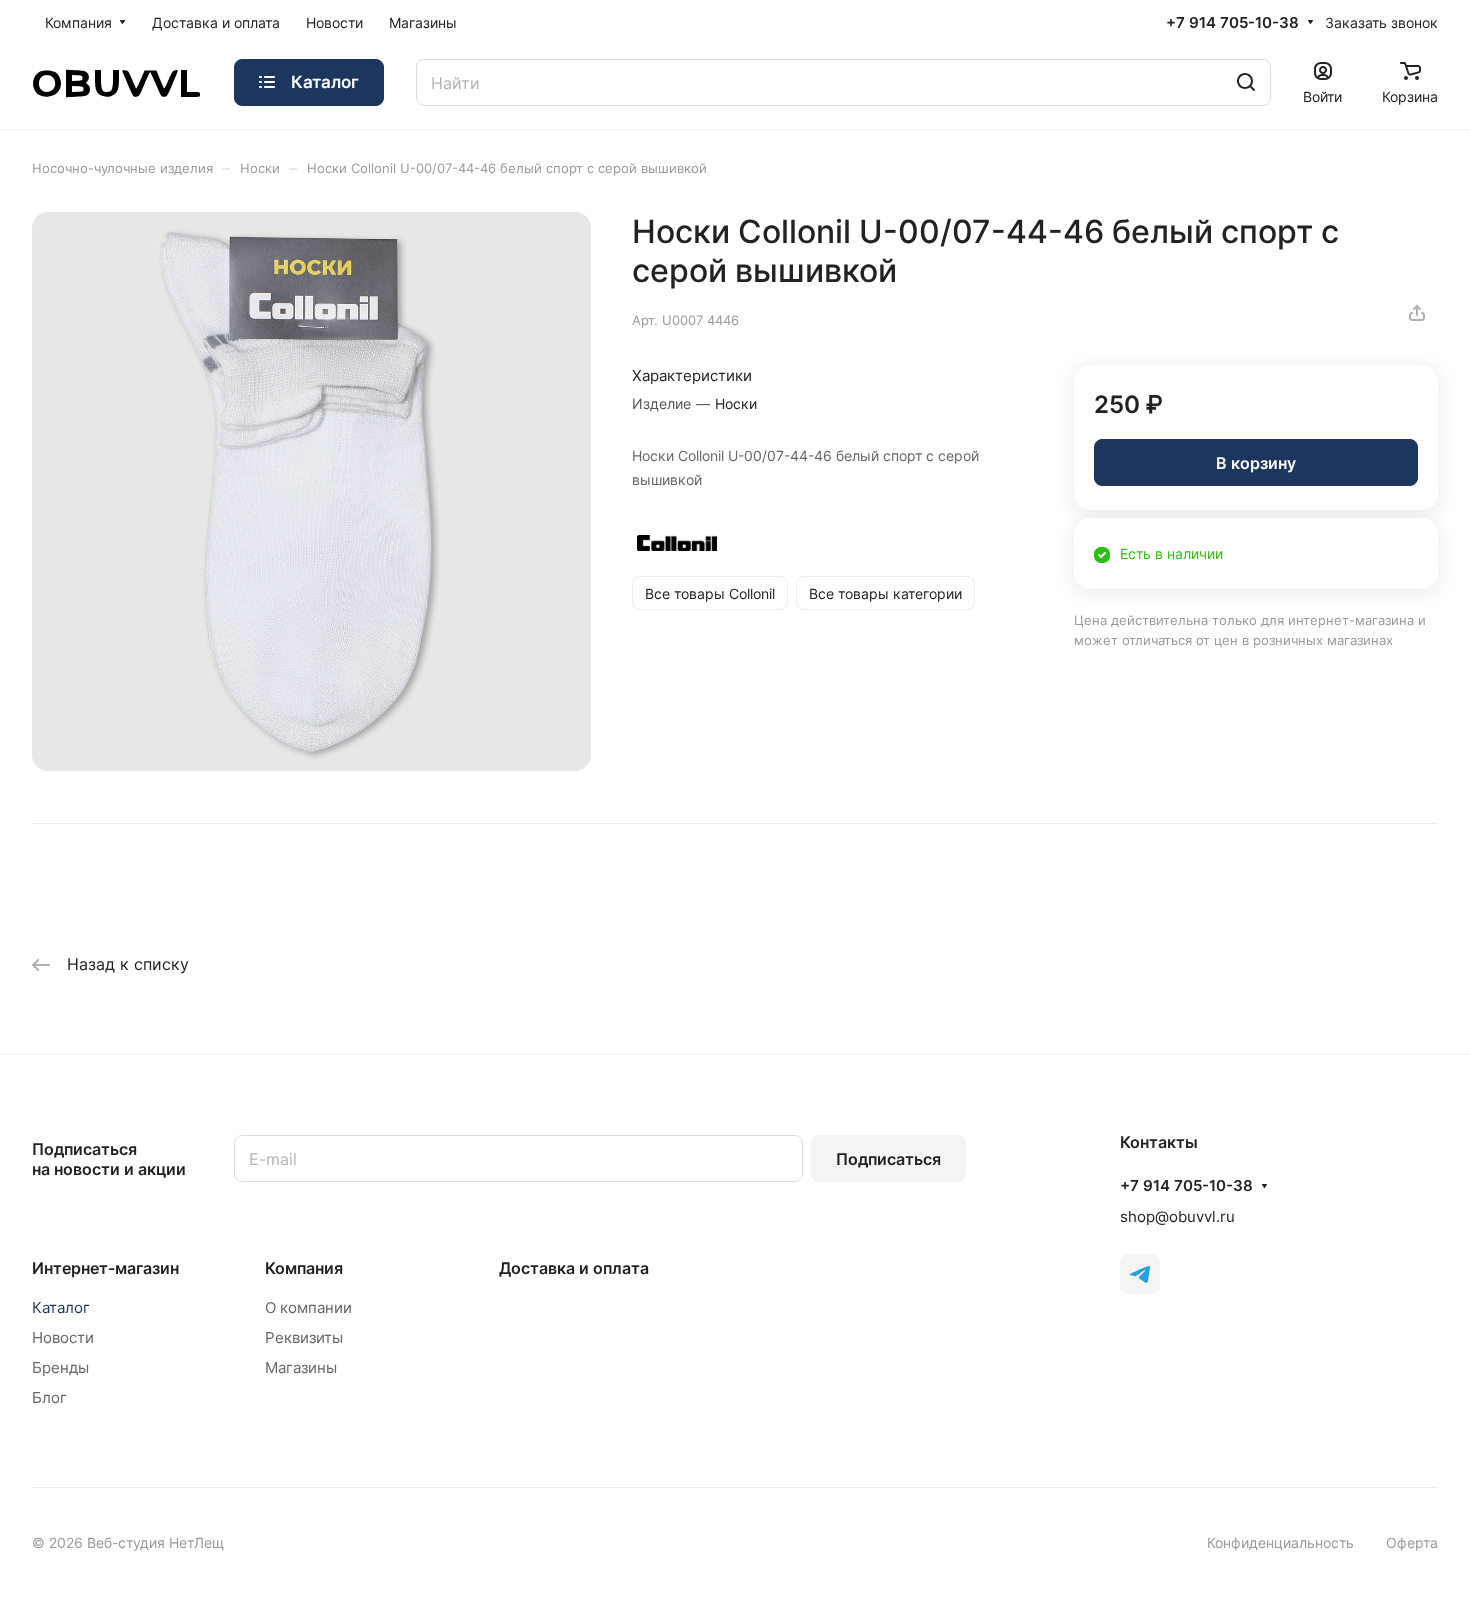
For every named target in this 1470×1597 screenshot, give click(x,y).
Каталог (61, 1307)
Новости (63, 1337)
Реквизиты (304, 1337)
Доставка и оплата (574, 1268)
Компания (304, 1268)
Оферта (1412, 1542)
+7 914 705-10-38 (1232, 23)
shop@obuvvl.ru (1177, 1216)
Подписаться (888, 1159)
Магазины (301, 1367)
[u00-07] (311, 491)
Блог (49, 1397)
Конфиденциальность (1280, 1542)
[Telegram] (1140, 1274)
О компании (308, 1307)
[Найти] (1246, 82)
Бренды (60, 1367)
